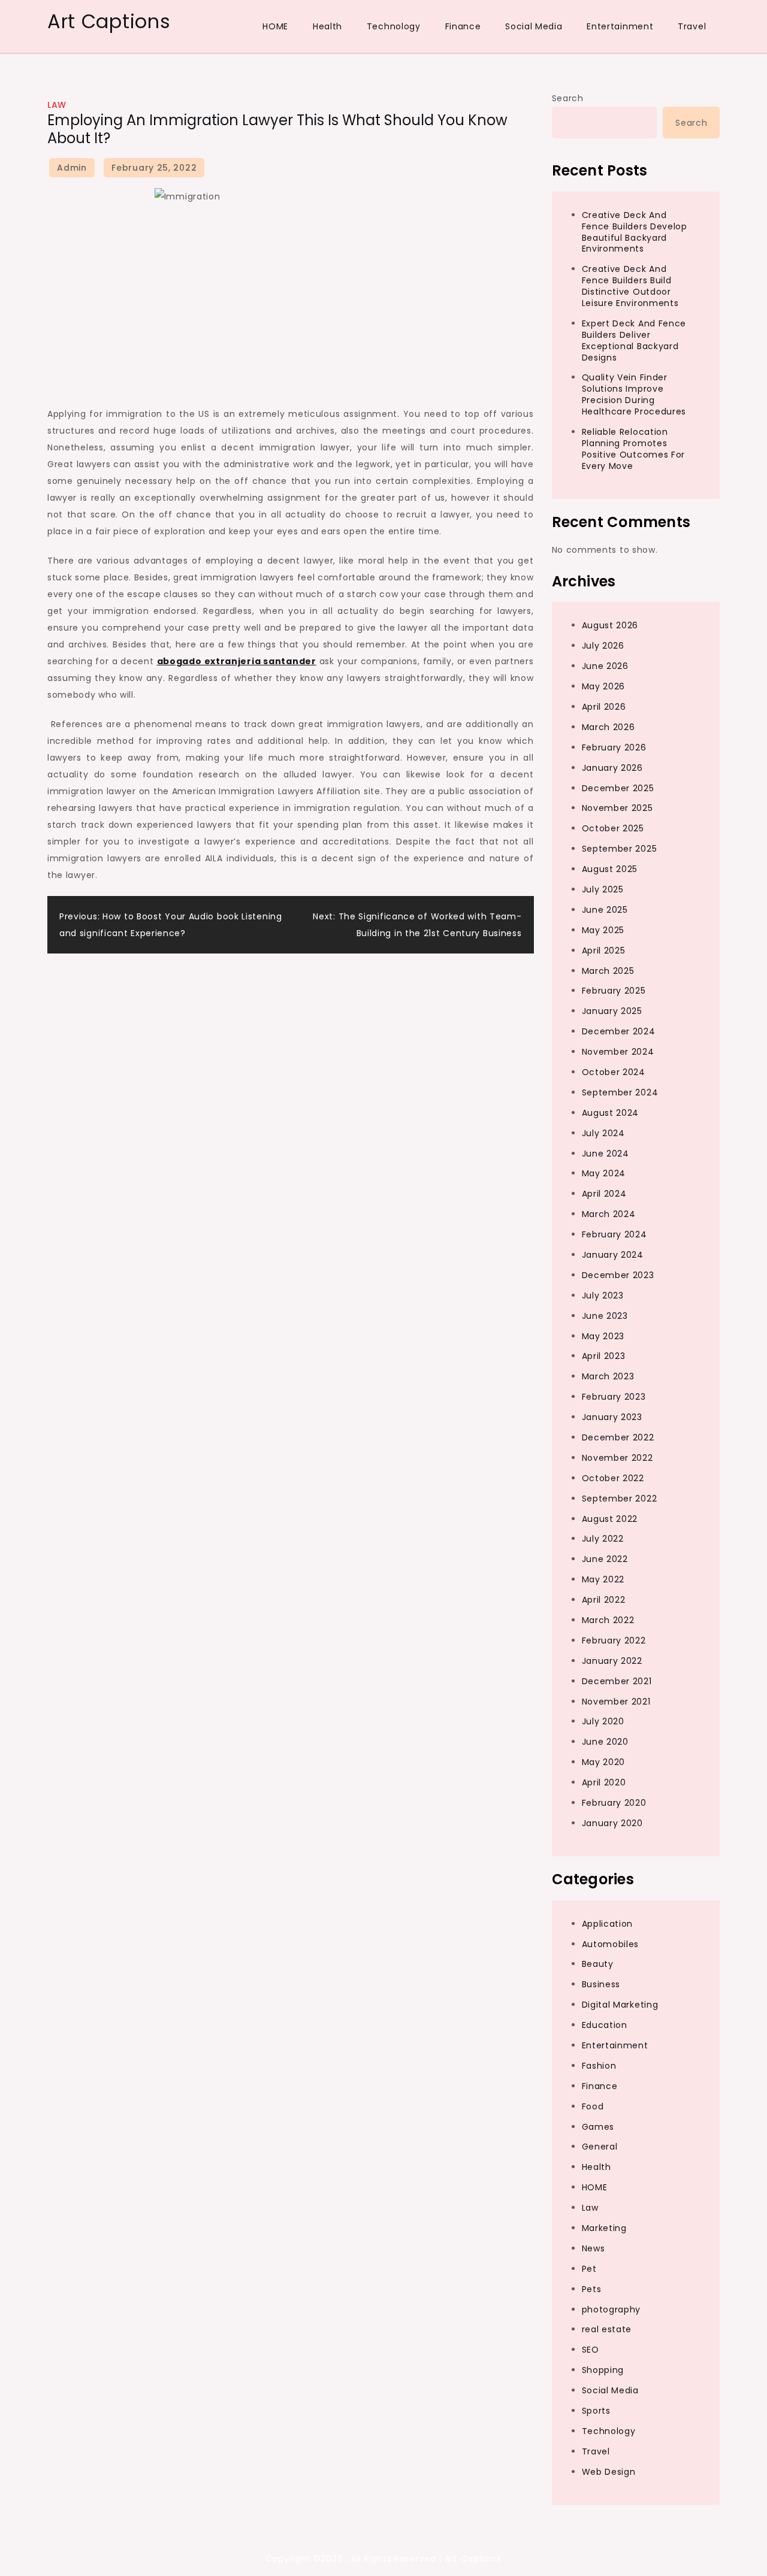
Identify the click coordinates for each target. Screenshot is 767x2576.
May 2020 (604, 1762)
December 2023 (618, 1275)
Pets (592, 2289)
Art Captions (109, 21)
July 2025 (603, 889)
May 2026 (604, 686)
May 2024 (604, 1173)
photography (612, 2309)
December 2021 (617, 1681)
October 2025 (613, 828)
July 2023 (603, 1295)
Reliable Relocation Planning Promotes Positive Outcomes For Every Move (634, 449)
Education (605, 2025)
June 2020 (605, 1742)
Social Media (534, 26)
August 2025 (610, 869)
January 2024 (613, 1255)
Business (601, 1984)
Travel (692, 26)
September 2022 (620, 1499)
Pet (589, 2269)
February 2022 (614, 1640)
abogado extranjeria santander (237, 661)
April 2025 (604, 951)
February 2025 (614, 991)
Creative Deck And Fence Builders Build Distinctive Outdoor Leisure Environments (630, 286)
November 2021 (616, 1702)
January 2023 (612, 1417)
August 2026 (610, 625)
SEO (591, 2350)
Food (593, 2106)
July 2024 (603, 1133)
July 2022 (603, 1539)
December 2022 (618, 1437)
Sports (596, 2411)
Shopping (603, 2370)
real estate (607, 2329)
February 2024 (614, 1234)
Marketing (604, 2228)
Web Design (609, 2472)
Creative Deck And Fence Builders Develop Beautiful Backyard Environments (635, 232)
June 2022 (605, 1559)
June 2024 (606, 1154)
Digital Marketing (620, 2005)
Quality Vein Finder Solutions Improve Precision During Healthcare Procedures (634, 394)
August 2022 (610, 1519)
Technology (394, 26)
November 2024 (618, 1052)
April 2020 (604, 1782)
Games (598, 2127)
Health (327, 26)
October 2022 (613, 1478)
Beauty (598, 1964)
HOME (275, 26)
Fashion (599, 2066)
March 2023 (608, 1376)
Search (568, 98)
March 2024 (609, 1214)
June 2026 (605, 666)
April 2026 (604, 707)
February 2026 (614, 747)
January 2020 (612, 1823)
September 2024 (620, 1092)
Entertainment (620, 26)
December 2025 (618, 788)
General (600, 2147)
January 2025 (612, 1011)
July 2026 (603, 646)
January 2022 (612, 1661)
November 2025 (617, 808)
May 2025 (603, 930)
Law (57, 105)
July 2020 (603, 1721)
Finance (463, 26)
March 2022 (608, 1620)
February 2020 (614, 1803)
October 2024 (614, 1072)
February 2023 (614, 1397)
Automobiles (611, 1944)
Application (608, 1924)
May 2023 (603, 1336)
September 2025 (620, 849)
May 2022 (603, 1579)
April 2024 (604, 1194)
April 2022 (604, 1600)
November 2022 (617, 1458)
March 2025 (608, 971)
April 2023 (604, 1356)
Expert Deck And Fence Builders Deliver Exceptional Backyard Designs (634, 340)
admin (72, 168)
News (594, 2248)
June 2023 (605, 1316)
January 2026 (612, 768)
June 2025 (605, 910)
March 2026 (609, 727)
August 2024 (611, 1113)
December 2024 (619, 1031)
